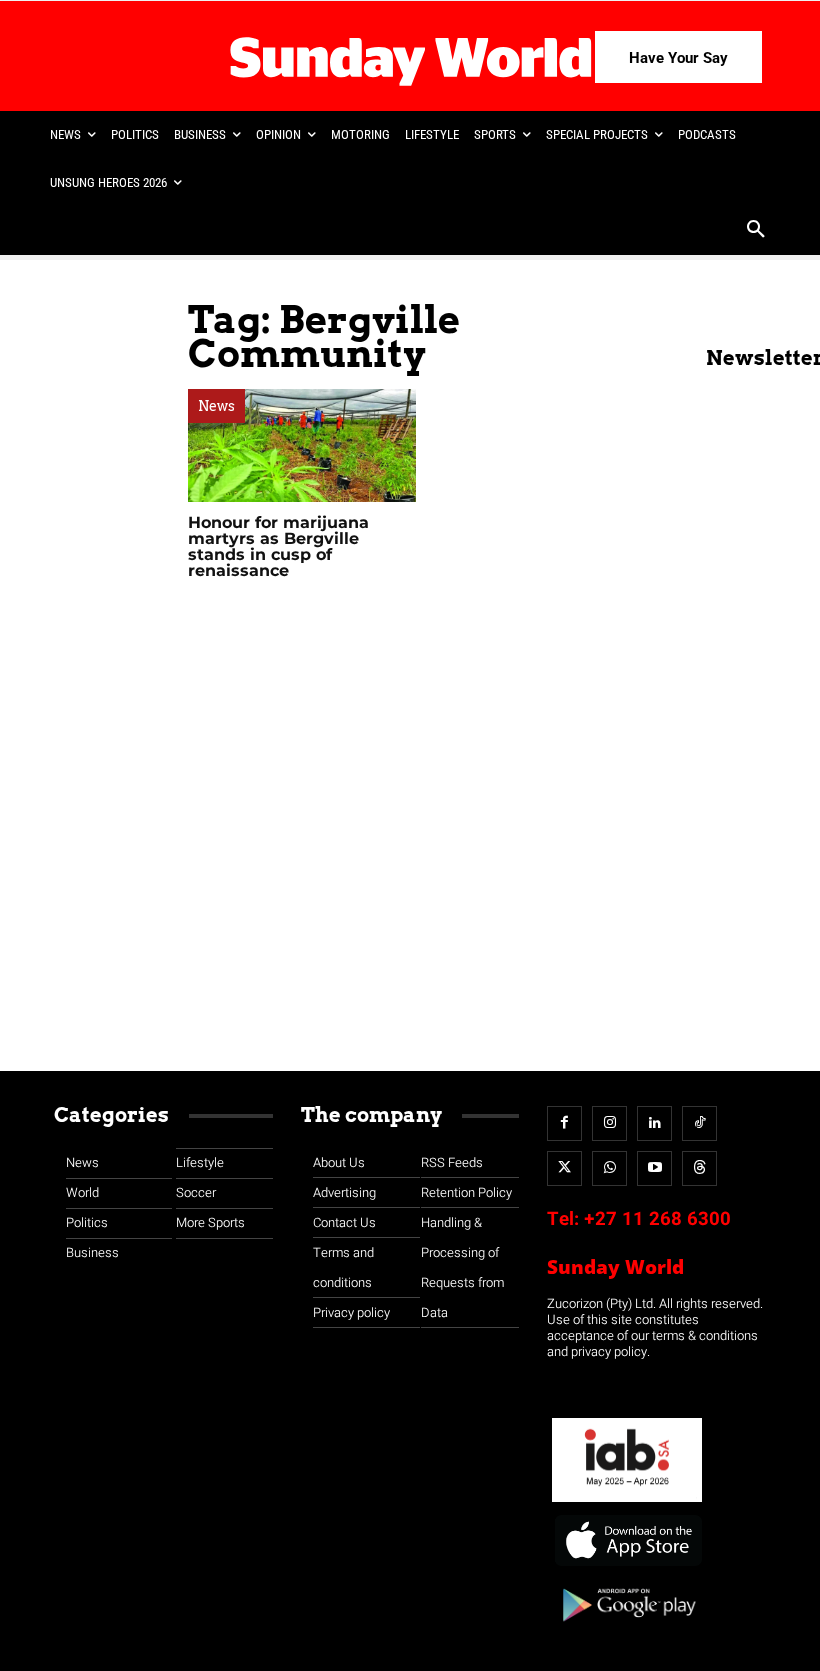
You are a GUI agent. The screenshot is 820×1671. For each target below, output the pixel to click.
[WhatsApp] (609, 1168)
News (216, 406)
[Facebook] (564, 1123)
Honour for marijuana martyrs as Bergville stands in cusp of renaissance (278, 546)
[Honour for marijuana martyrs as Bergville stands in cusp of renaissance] (302, 445)
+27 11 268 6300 (657, 1219)
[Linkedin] (654, 1123)
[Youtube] (654, 1168)
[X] (564, 1168)
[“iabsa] (627, 1502)
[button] (756, 231)
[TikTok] (699, 1123)
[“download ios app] (627, 1566)
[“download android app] (627, 1628)
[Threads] (699, 1168)
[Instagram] (609, 1123)
